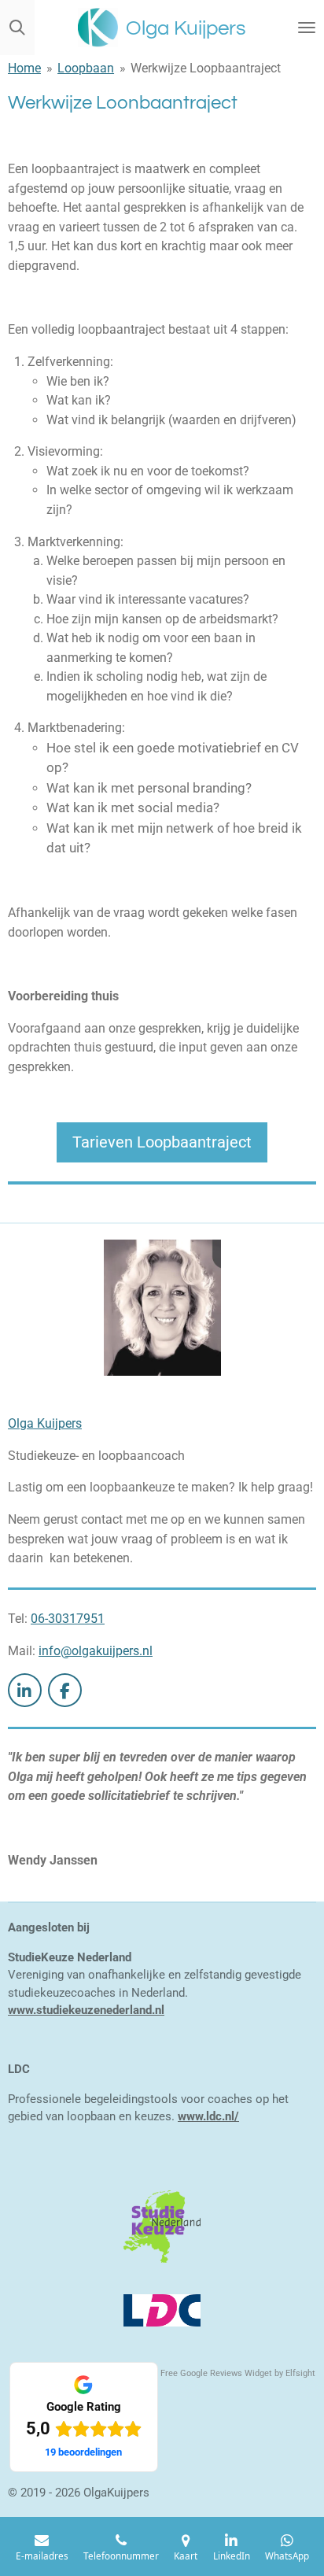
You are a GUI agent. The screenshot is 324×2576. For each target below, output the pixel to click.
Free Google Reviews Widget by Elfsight (238, 2373)
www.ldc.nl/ (208, 2116)
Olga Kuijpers (45, 1423)
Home (24, 68)
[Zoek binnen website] (17, 28)
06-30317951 (68, 1619)
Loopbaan (86, 68)
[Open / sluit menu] (307, 28)
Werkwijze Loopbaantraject (206, 68)
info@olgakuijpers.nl (96, 1651)
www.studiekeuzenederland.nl (86, 2010)
